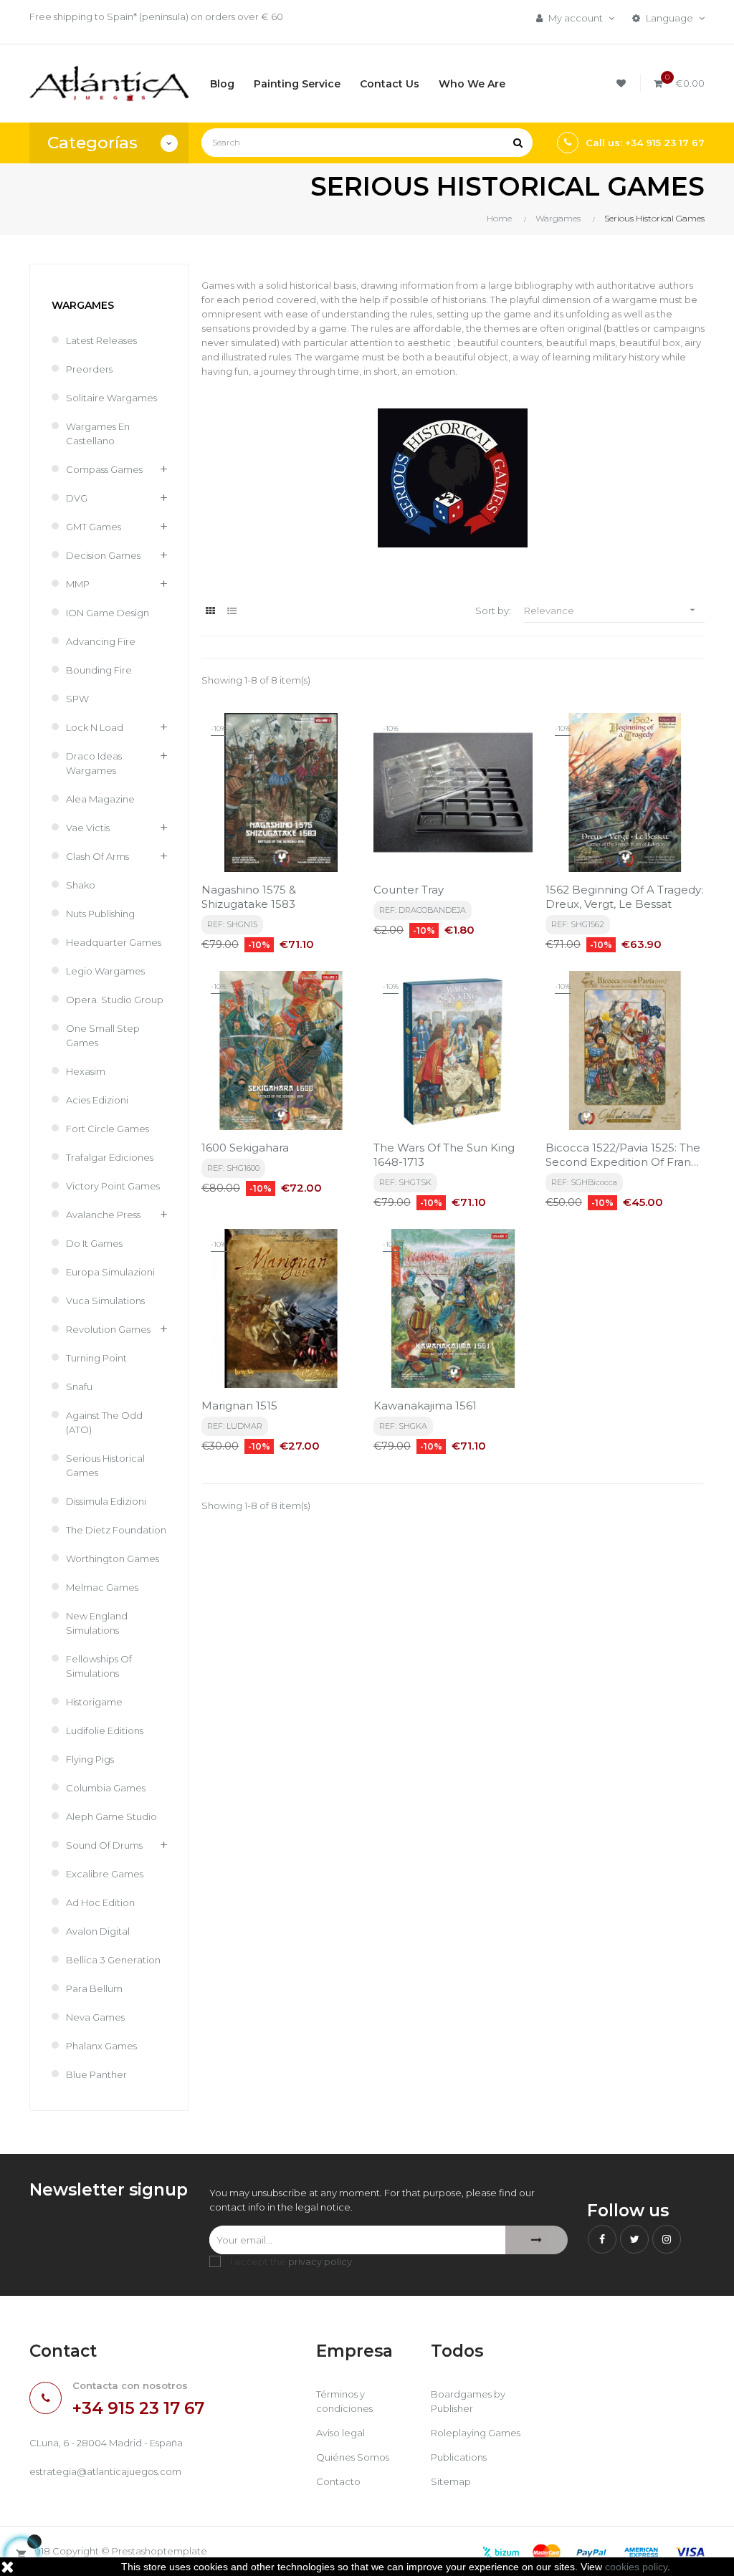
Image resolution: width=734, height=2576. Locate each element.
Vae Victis (88, 828)
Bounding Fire (99, 670)
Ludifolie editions (105, 1730)
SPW (77, 699)
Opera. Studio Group (115, 1000)
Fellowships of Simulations (99, 1666)
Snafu (79, 1387)
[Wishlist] (623, 83)
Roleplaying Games (476, 2433)
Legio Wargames (105, 971)
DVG (77, 498)
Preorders (89, 369)
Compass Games (104, 469)
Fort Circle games (108, 1129)
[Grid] (210, 611)
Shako (81, 885)
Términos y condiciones (344, 2401)
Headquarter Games (114, 942)
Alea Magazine (100, 799)
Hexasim (86, 1071)
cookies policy (636, 2567)
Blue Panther (96, 2074)
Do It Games (94, 1243)
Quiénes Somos (353, 2457)
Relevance (611, 610)
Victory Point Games (113, 1186)
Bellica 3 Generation (113, 1960)
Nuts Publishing (100, 914)
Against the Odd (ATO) (104, 1422)
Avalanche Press (103, 1215)
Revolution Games (108, 1329)
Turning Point (96, 1358)
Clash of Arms (97, 856)
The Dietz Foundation (116, 1530)
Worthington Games (113, 1558)
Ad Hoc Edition (100, 1902)
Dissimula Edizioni (106, 1501)
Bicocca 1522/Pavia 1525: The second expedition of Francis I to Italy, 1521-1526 (625, 1155)
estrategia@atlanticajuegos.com (105, 2471)
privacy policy (320, 2261)
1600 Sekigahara (245, 1148)
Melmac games (102, 1587)
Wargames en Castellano (98, 434)
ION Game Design (108, 613)
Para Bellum (94, 1988)
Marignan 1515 (239, 1406)
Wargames (83, 305)
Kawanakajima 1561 (425, 1406)
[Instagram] (667, 2239)
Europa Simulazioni (110, 1272)
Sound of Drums (104, 1845)
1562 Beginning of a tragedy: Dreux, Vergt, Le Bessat (624, 897)
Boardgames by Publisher (468, 2401)
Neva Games (95, 2017)
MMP (78, 584)
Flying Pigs (90, 1759)
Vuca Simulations (105, 1301)
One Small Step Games (103, 1035)
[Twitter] (634, 2239)
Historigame (94, 1702)
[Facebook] (602, 2239)
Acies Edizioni (97, 1100)
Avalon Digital (98, 1931)
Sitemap (451, 2481)
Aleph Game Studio (111, 1816)
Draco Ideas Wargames (94, 763)
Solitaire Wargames (111, 398)
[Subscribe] (537, 2240)
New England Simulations (97, 1623)
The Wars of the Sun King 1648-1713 (444, 1155)
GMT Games (94, 527)
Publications (459, 2457)
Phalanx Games (101, 2046)
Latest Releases (101, 340)
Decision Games (103, 555)
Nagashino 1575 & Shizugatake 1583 (249, 897)
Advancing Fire (101, 641)
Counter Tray (409, 890)
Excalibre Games (105, 1874)
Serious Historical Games (105, 1465)
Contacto (338, 2481)
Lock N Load (95, 727)
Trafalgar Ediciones (110, 1157)
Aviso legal (340, 2433)
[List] (232, 611)
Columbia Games (106, 1788)
